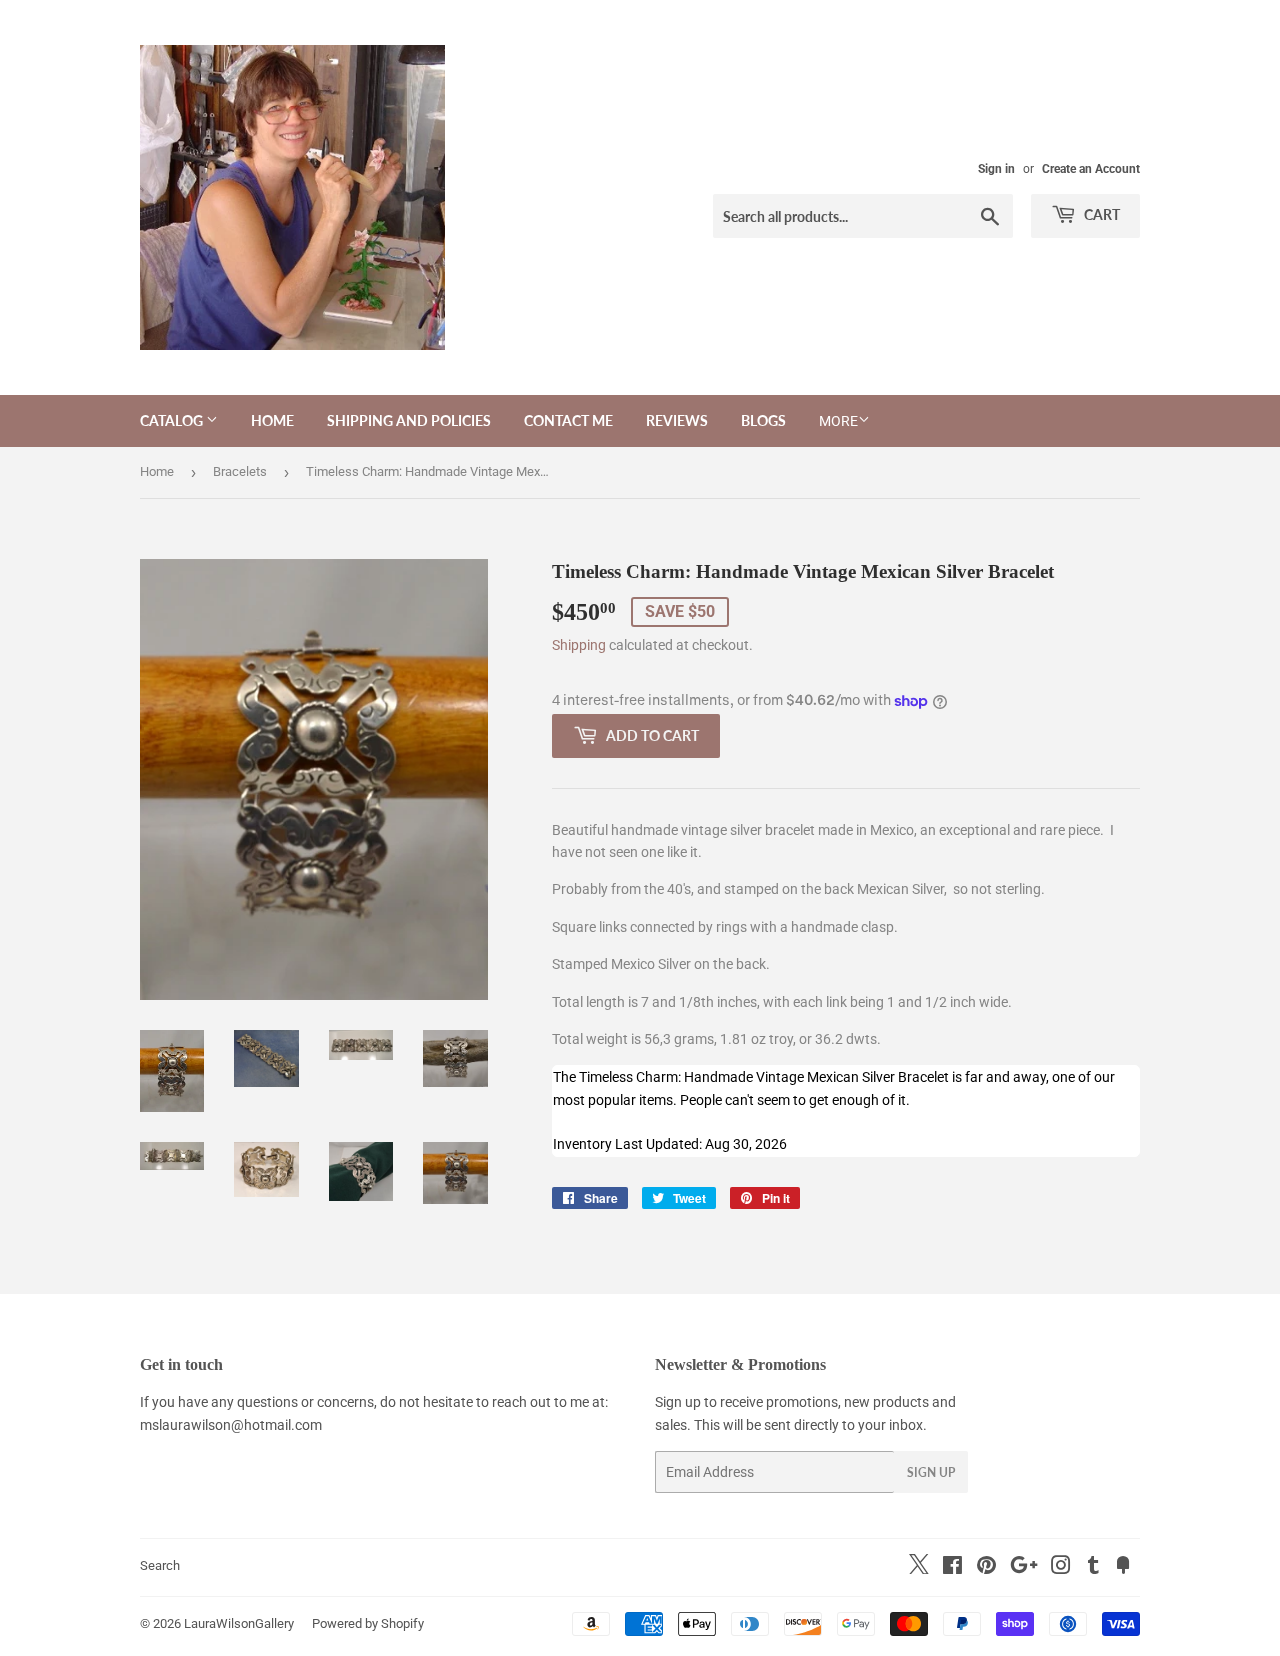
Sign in (996, 169)
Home (272, 420)
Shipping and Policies (409, 420)
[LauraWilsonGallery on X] (919, 1569)
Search (160, 1565)
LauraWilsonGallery (239, 1623)
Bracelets (240, 471)
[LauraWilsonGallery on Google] (1024, 1568)
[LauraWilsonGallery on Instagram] (1061, 1568)
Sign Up (931, 1472)
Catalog (173, 420)
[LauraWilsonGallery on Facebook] (952, 1568)
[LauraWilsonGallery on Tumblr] (1093, 1568)
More (838, 421)
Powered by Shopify (368, 1623)
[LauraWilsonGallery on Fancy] (1123, 1568)
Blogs (763, 420)
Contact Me (568, 420)
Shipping (579, 645)
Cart (1100, 214)
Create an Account (1091, 169)
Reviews (677, 420)
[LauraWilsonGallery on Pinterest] (986, 1568)
